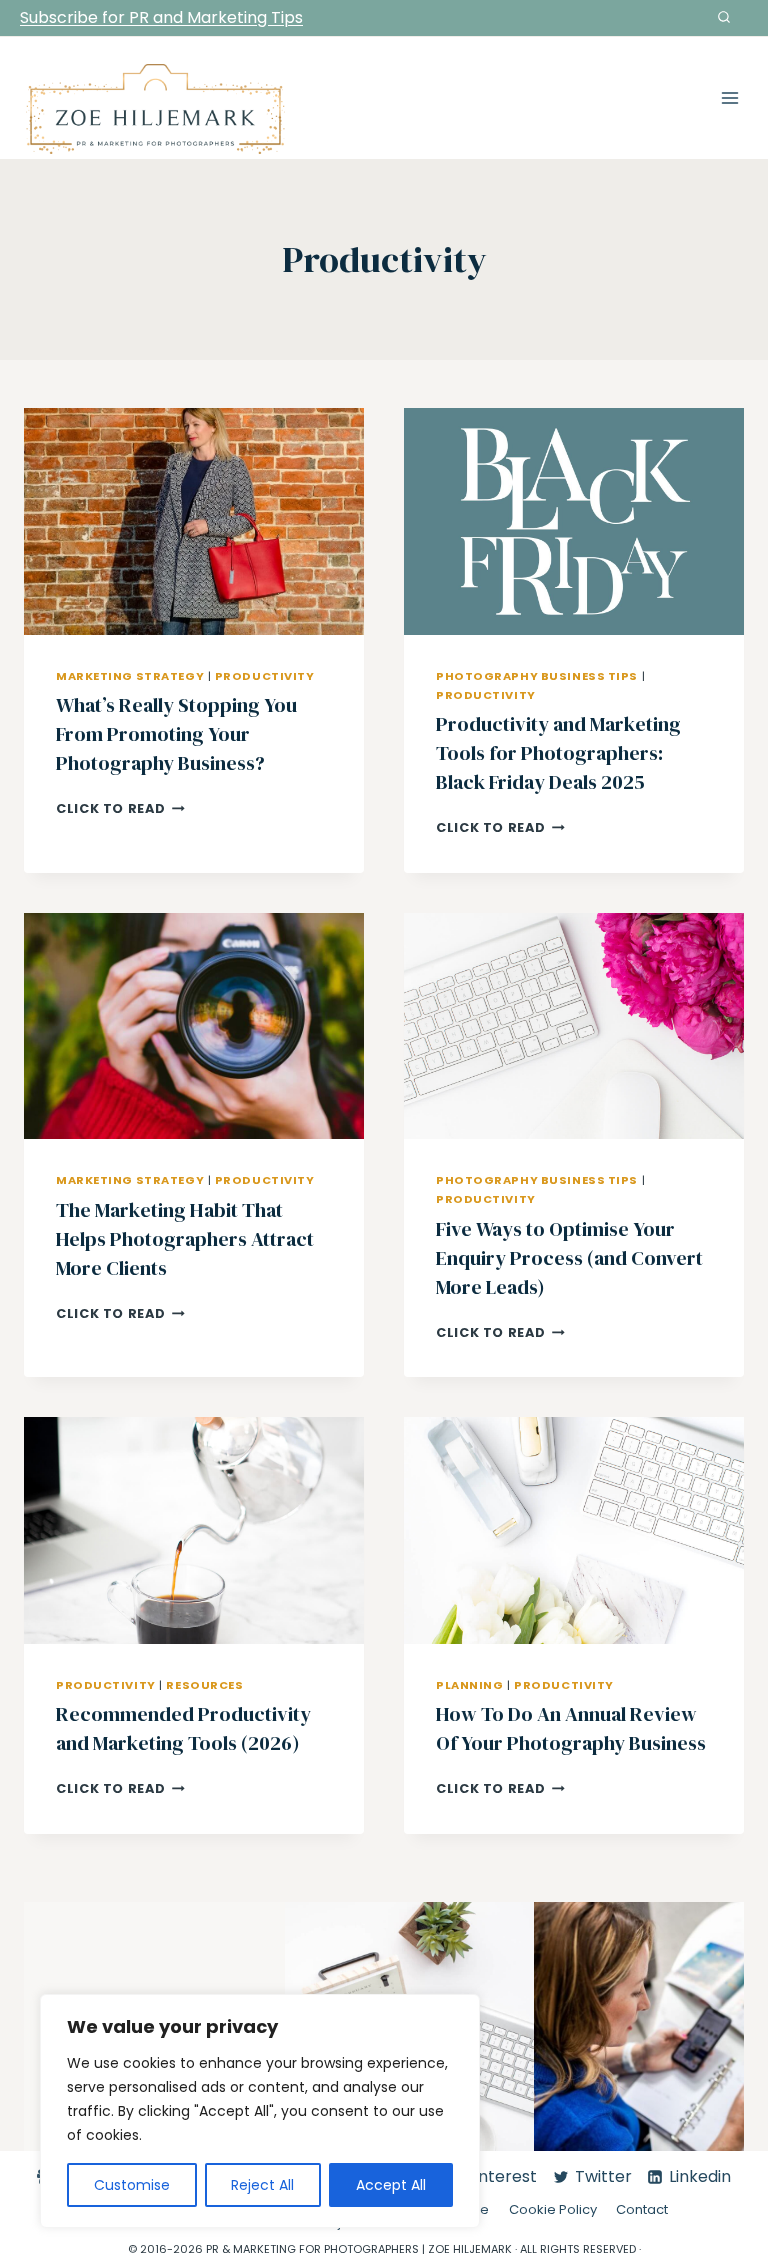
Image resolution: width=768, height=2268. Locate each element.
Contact (642, 2210)
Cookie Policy (553, 2210)
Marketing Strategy (130, 676)
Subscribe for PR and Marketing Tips (161, 17)
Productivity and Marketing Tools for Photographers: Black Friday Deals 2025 (558, 753)
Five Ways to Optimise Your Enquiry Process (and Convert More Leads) (569, 1258)
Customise (132, 2185)
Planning (469, 1685)
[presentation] (194, 521)
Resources (204, 1685)
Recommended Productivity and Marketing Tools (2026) (183, 1728)
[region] (260, 2111)
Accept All (391, 2185)
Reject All (262, 2185)
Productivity (265, 676)
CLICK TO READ (120, 808)
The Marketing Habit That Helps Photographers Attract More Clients (185, 1239)
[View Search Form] (724, 18)
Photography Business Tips (537, 676)
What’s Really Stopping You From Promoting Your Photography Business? (176, 734)
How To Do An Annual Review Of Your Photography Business (571, 1728)
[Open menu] (729, 97)
